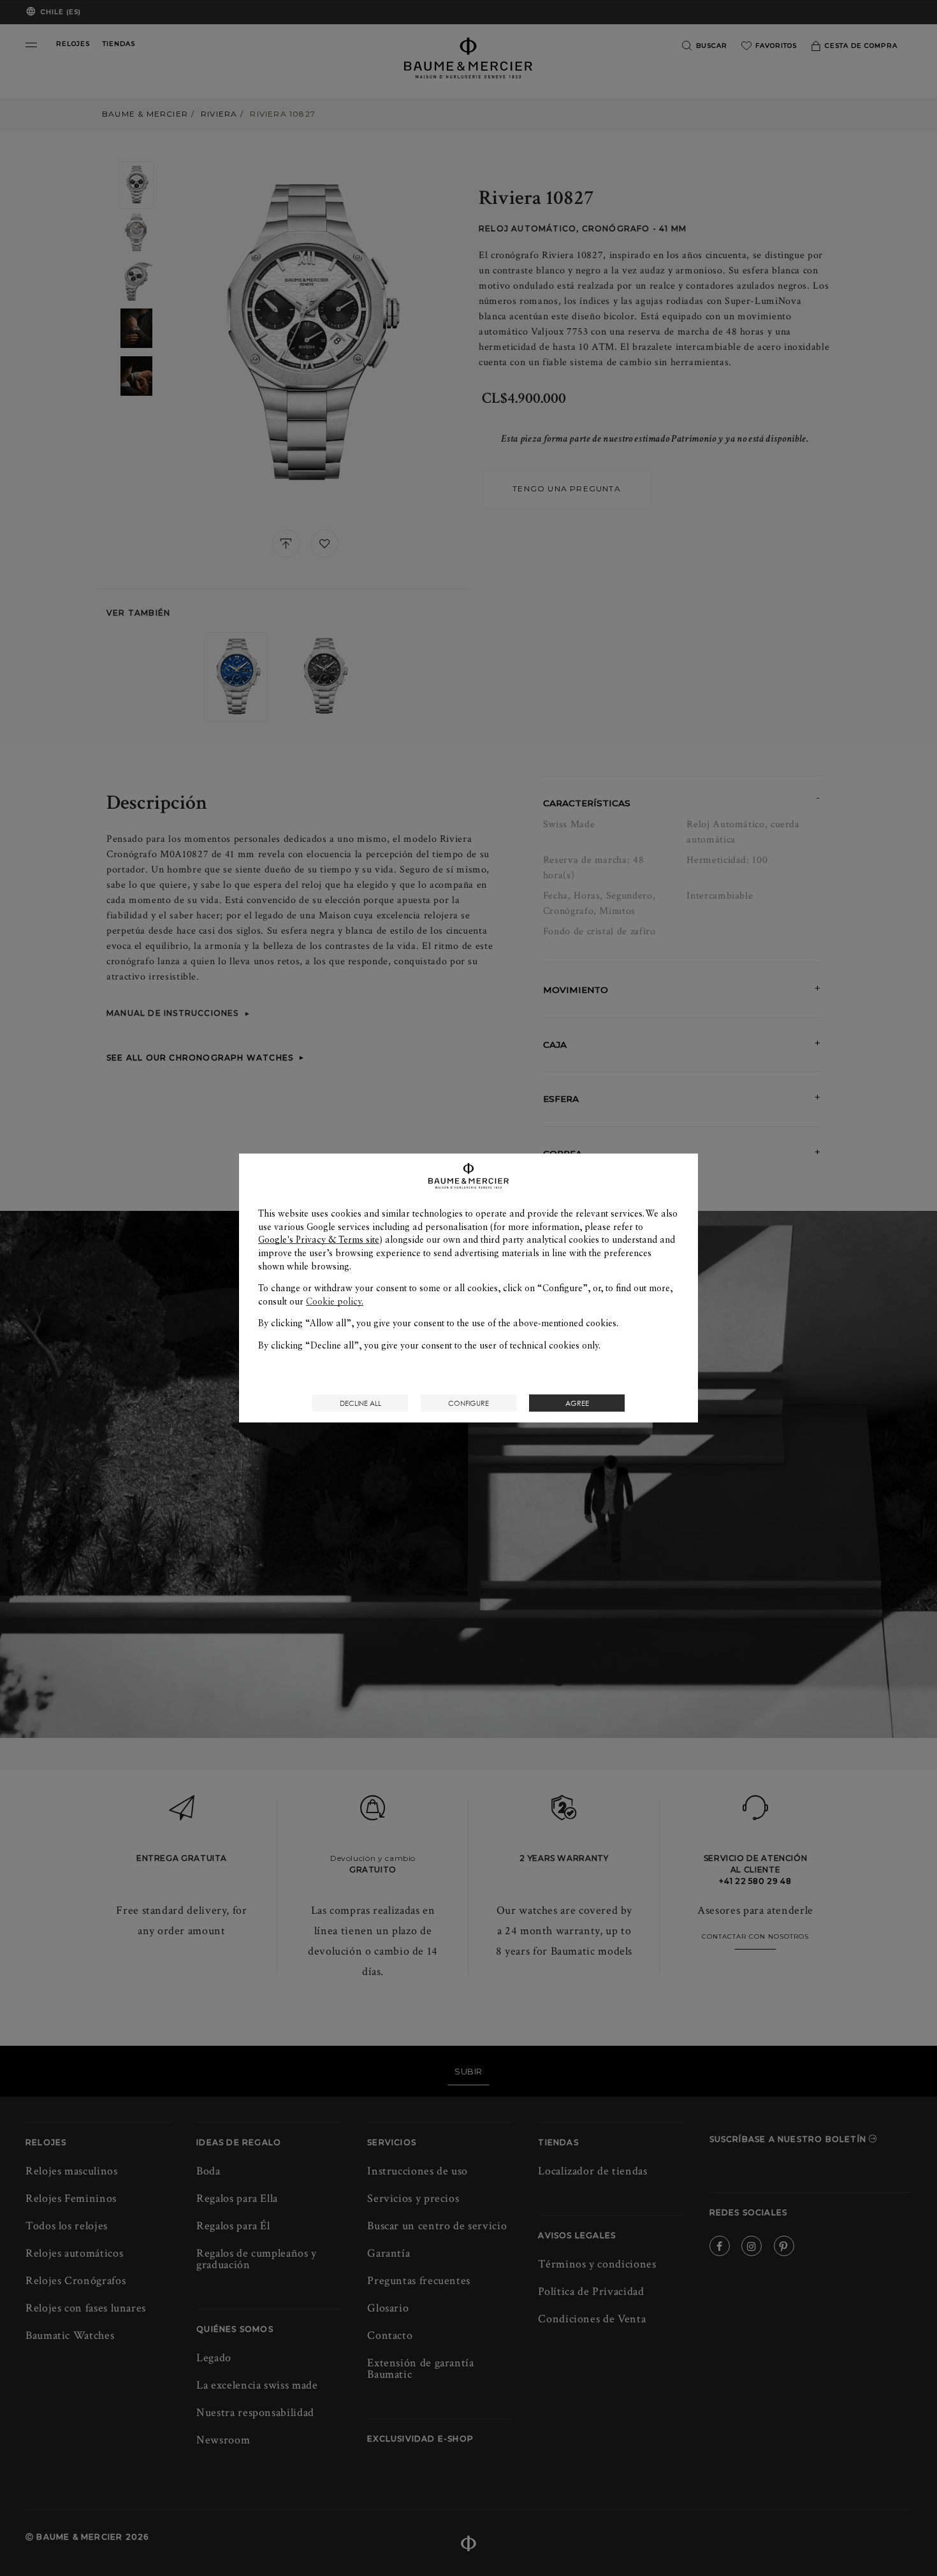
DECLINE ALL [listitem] (360, 1403)
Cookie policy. (335, 1301)
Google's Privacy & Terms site (319, 1240)
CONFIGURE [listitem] (468, 1403)
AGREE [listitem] (577, 1403)
